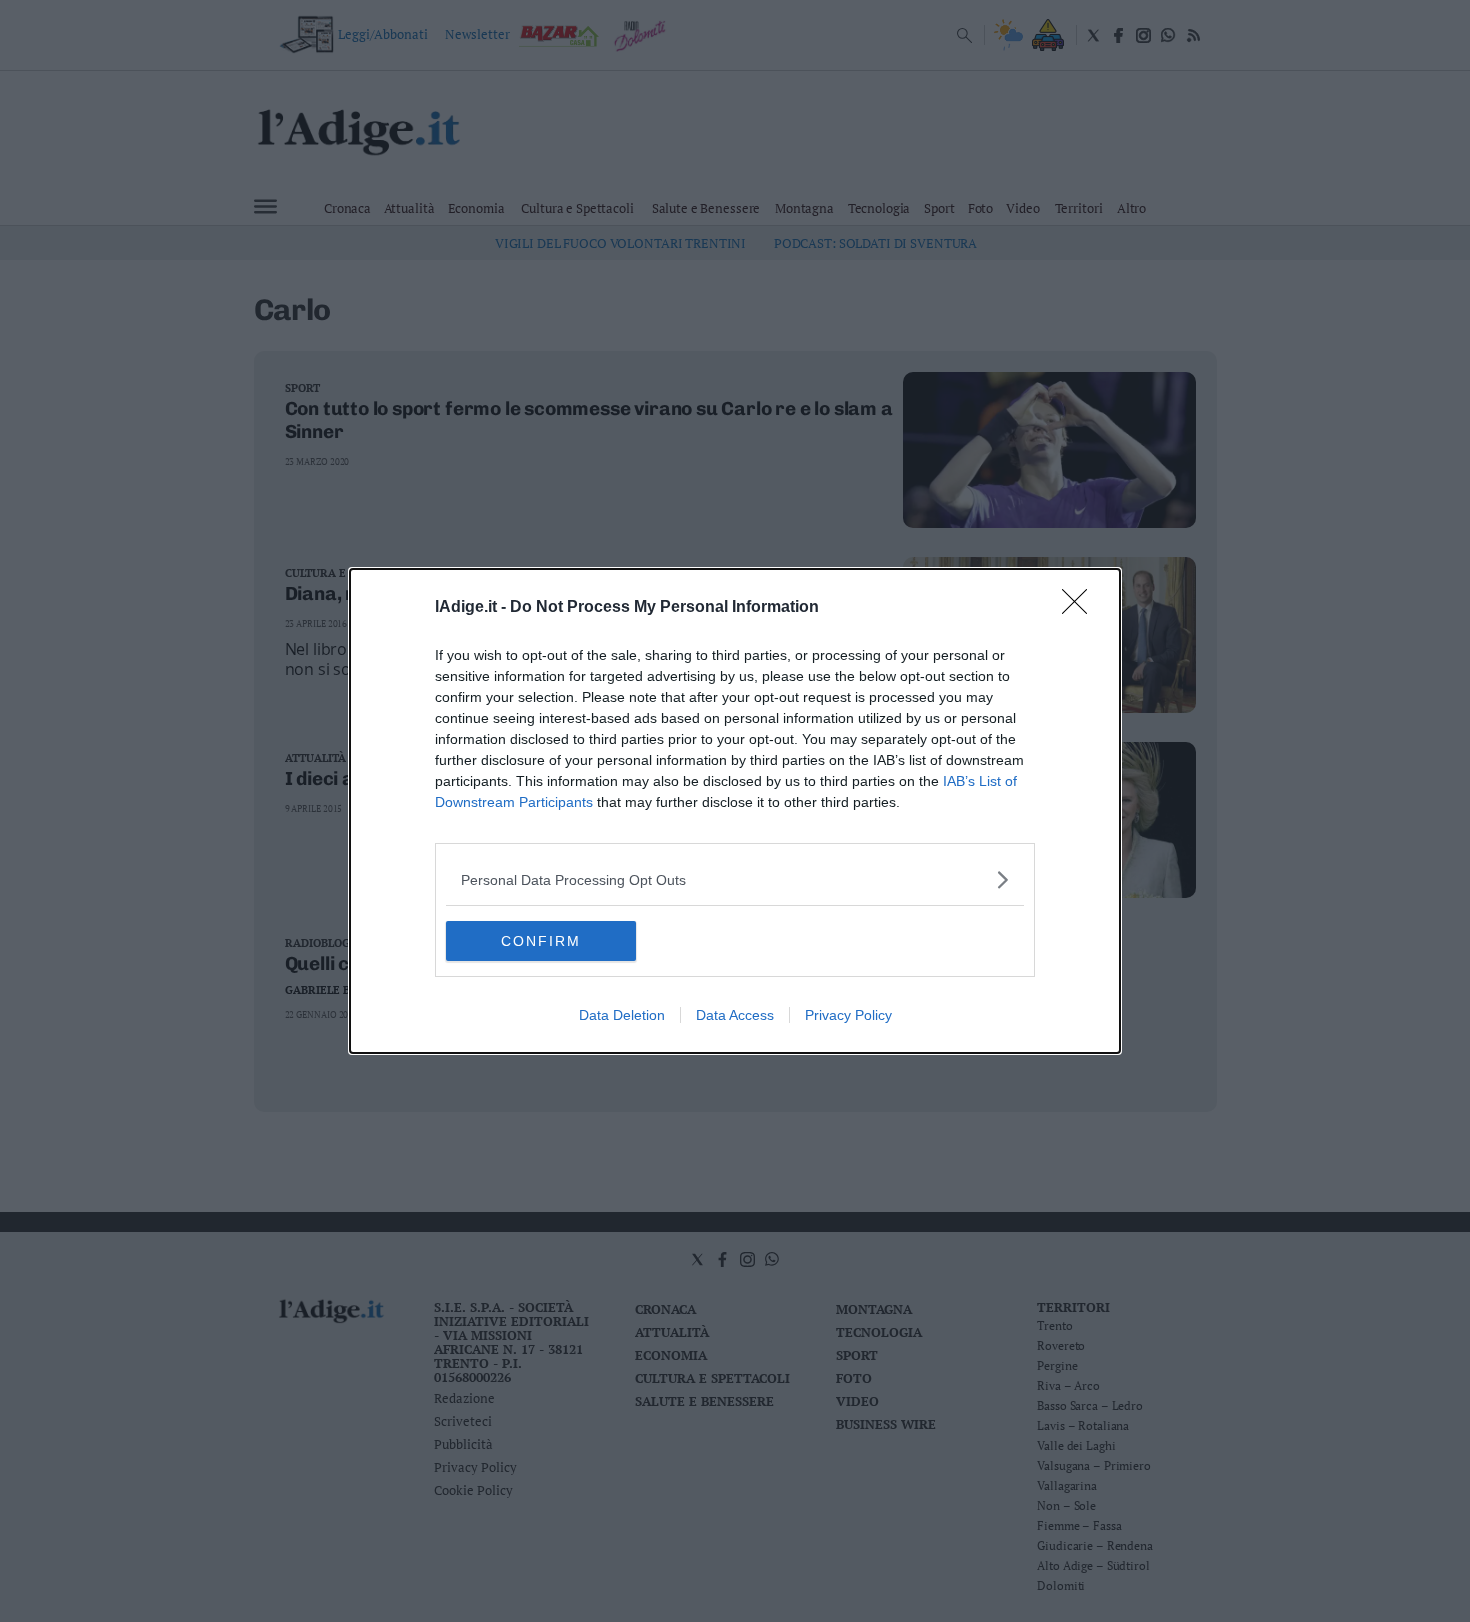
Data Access (735, 1015)
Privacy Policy (848, 1015)
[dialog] (735, 811)
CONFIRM (541, 941)
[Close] (1081, 608)
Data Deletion (622, 1015)
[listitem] (735, 879)
